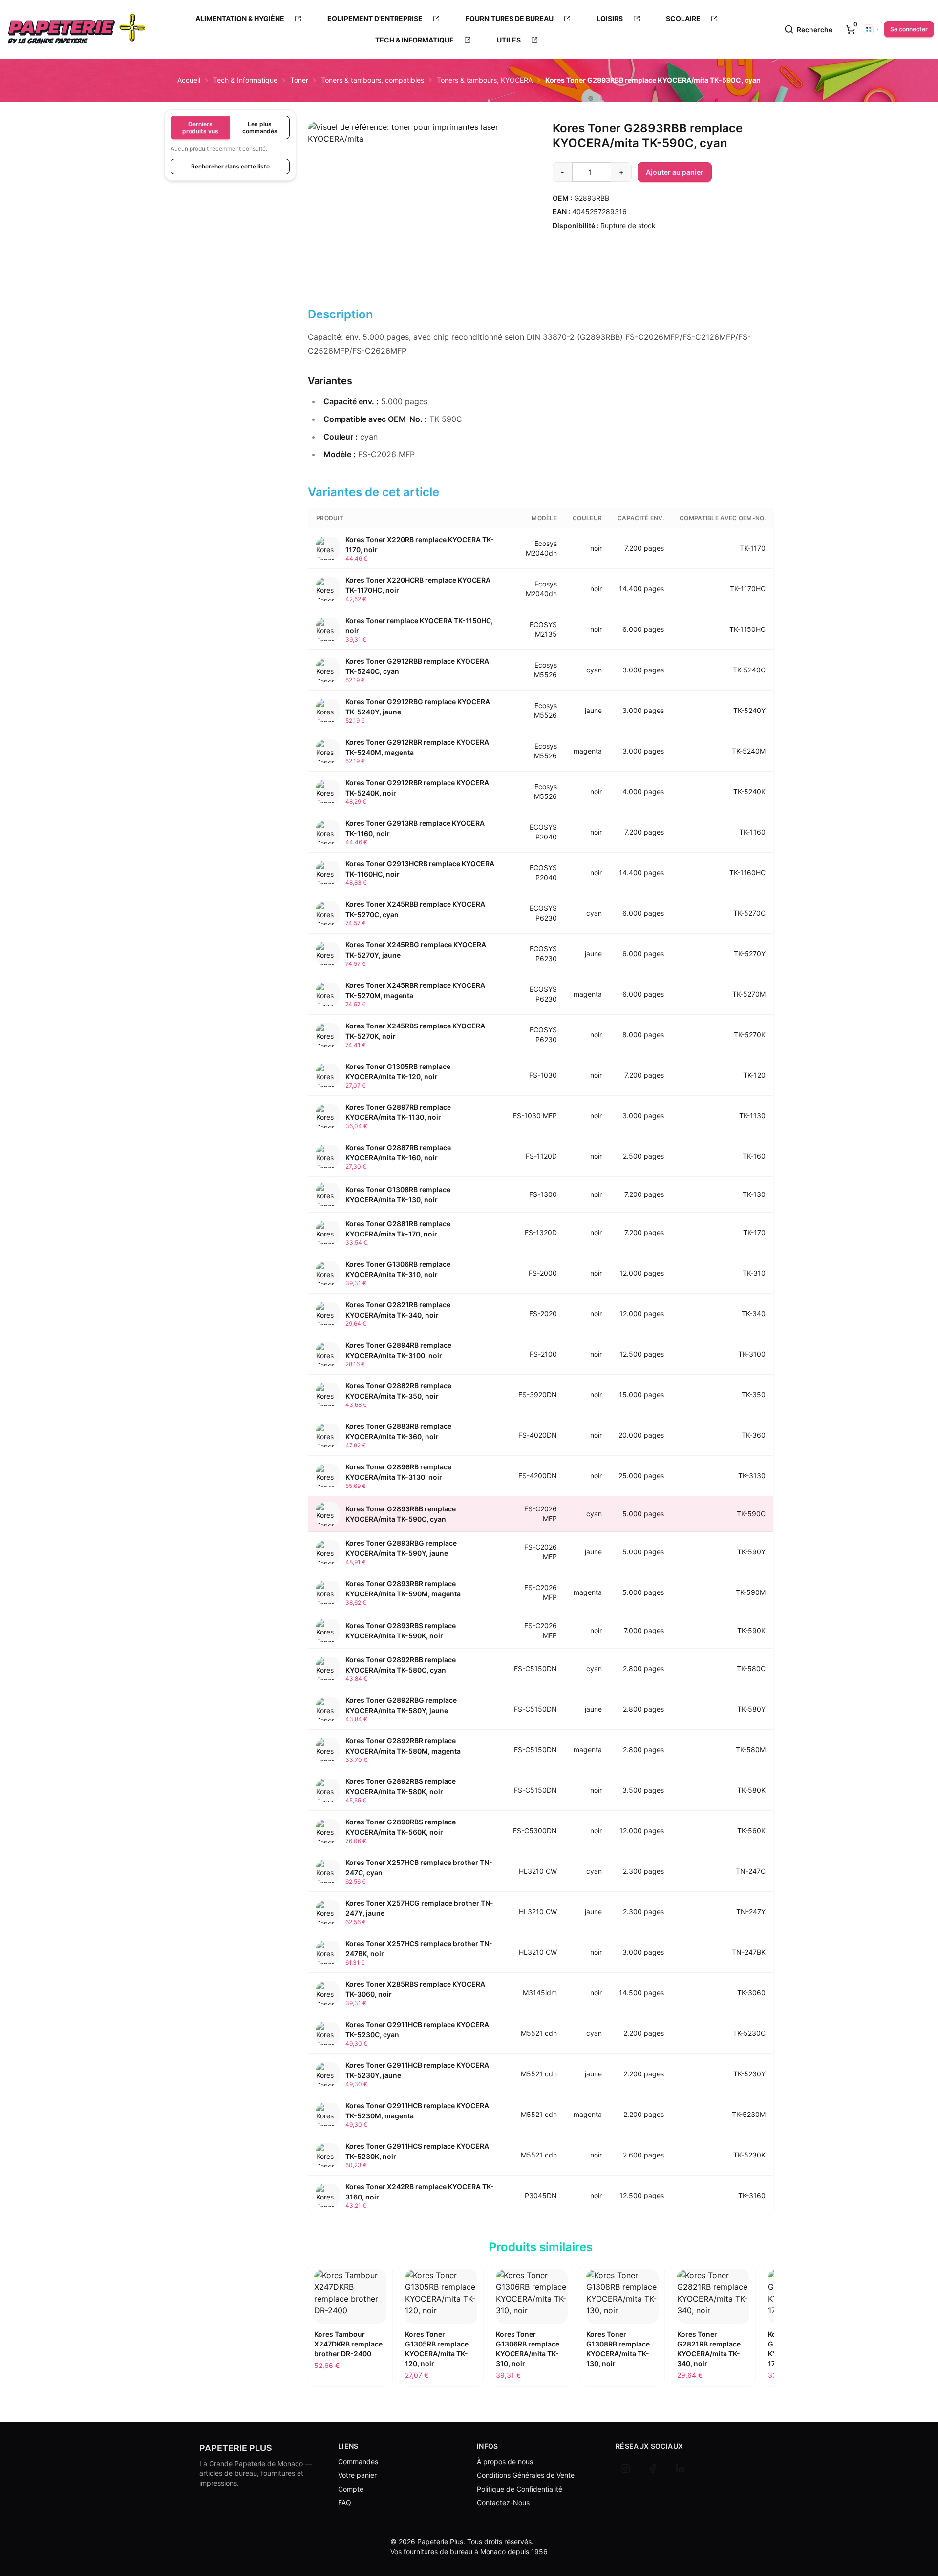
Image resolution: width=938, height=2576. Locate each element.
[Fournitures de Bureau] (567, 19)
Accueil (189, 80)
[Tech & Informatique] (468, 40)
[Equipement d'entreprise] (436, 19)
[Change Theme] (872, 29)
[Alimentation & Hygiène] (298, 19)
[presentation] (851, 29)
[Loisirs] (637, 19)
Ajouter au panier (675, 172)
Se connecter (909, 29)
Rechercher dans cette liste (230, 166)
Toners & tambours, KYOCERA (485, 80)
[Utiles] (534, 40)
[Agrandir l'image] (418, 204)
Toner (299, 80)
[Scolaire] (714, 19)
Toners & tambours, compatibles (373, 80)
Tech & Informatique (245, 80)
